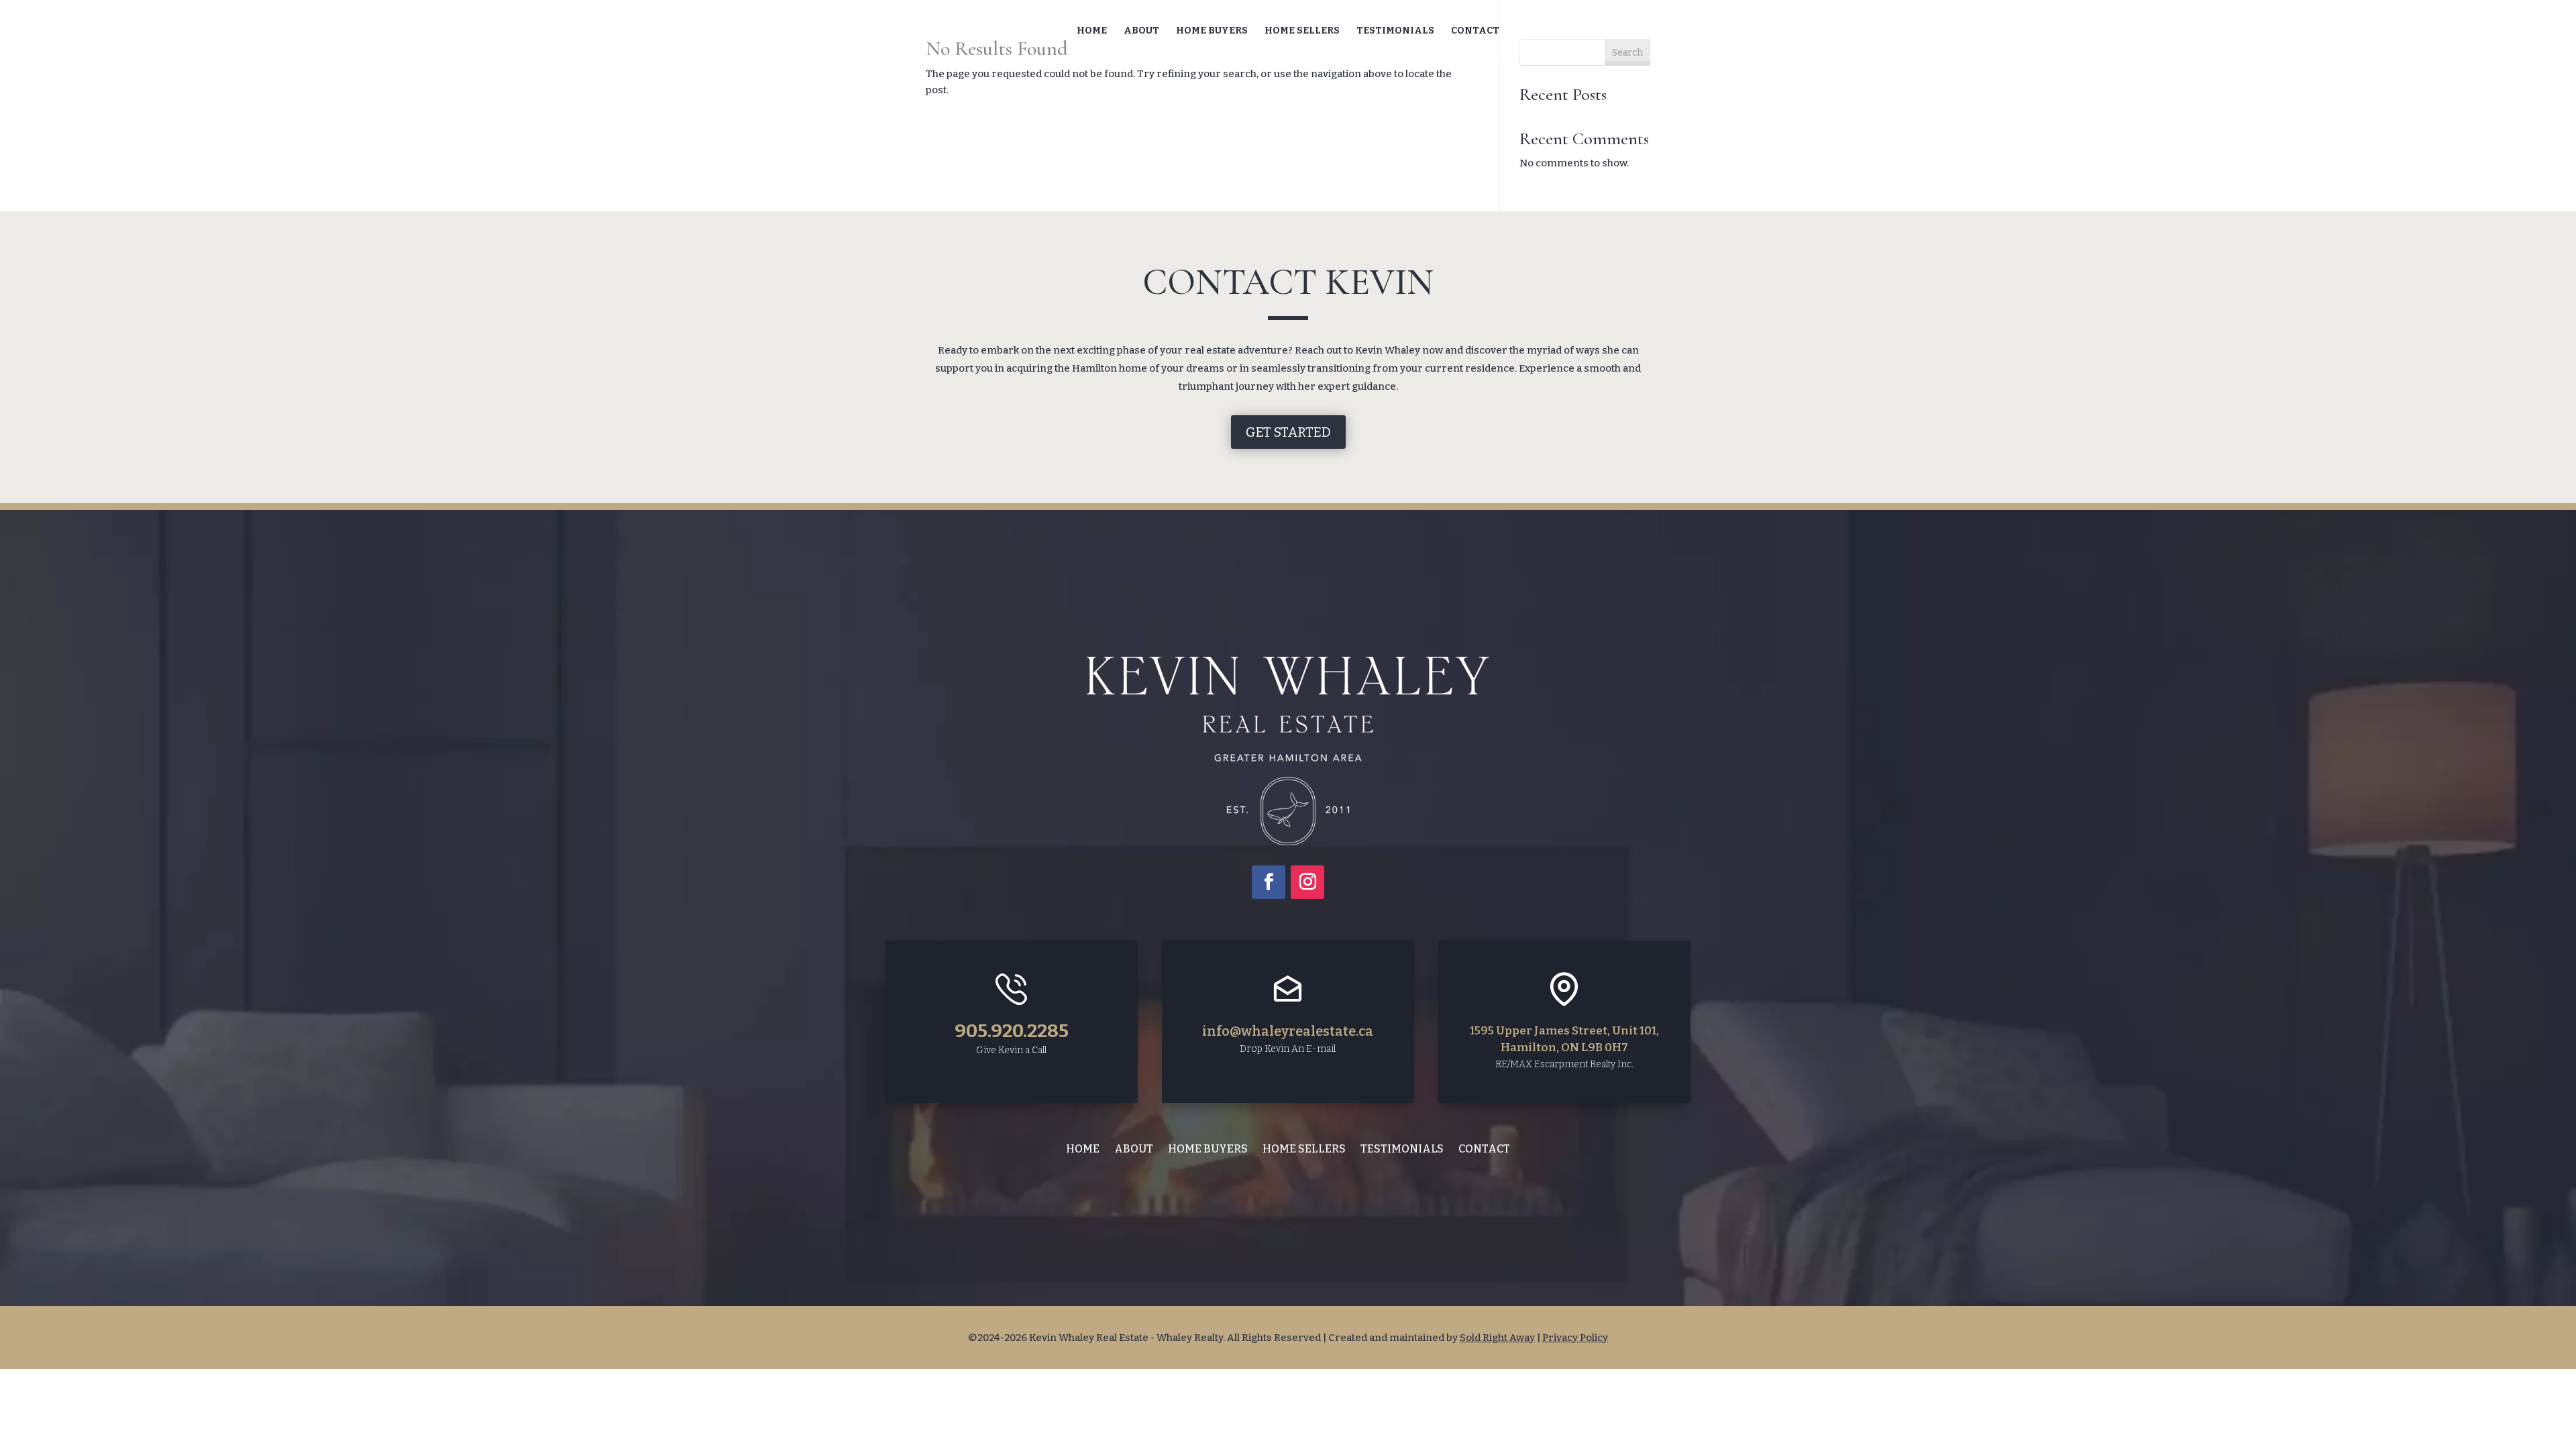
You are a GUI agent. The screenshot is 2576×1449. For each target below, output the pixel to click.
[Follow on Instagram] (1307, 882)
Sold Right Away (1497, 1338)
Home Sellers (1302, 31)
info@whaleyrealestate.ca (1288, 1031)
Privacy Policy (1575, 1338)
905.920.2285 (1012, 1031)
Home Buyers (1212, 31)
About (1141, 31)
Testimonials (1395, 31)
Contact (1475, 31)
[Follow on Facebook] (1269, 882)
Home (1092, 31)
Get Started (1288, 432)
